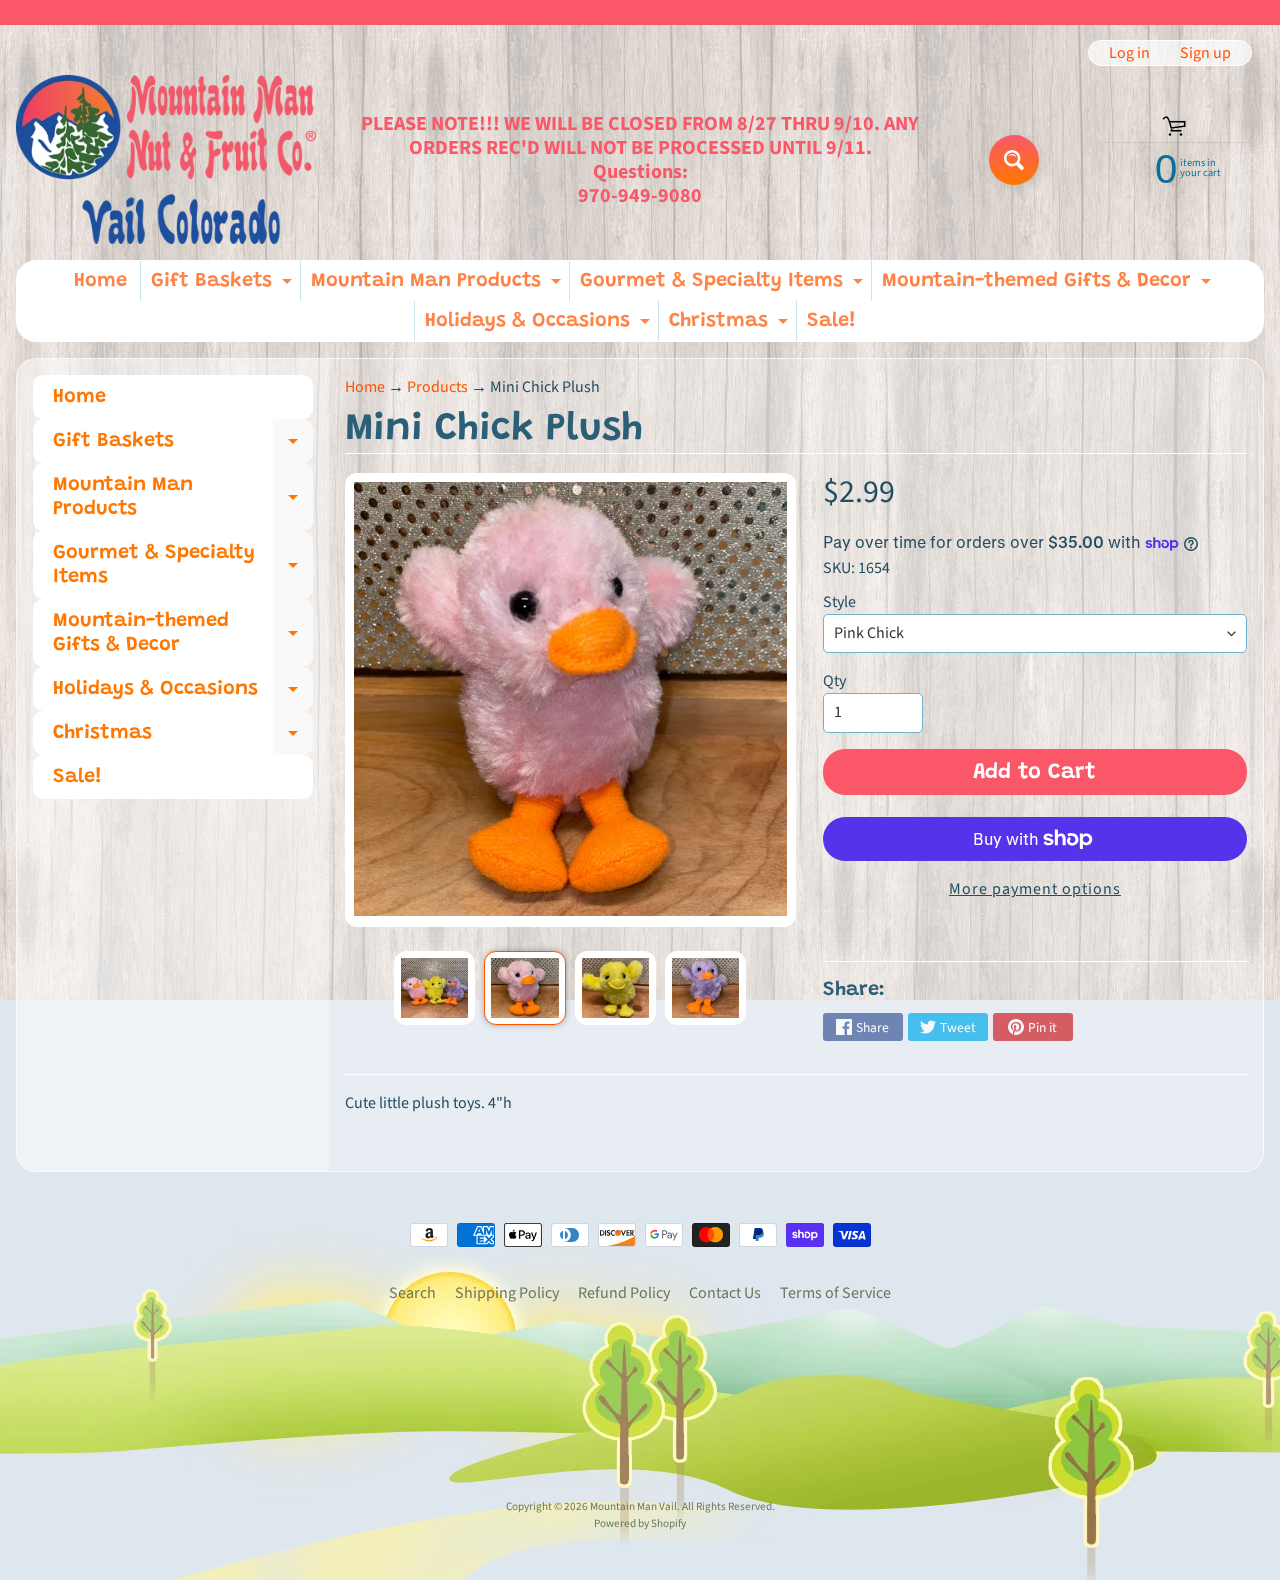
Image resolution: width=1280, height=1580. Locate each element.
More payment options (1035, 889)
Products (437, 387)
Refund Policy (624, 1293)
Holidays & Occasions (540, 326)
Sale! (831, 321)
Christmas (731, 326)
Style (839, 602)
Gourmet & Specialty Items (724, 286)
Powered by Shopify (640, 1523)
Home (100, 281)
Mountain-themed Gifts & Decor (1049, 286)
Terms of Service (835, 1293)
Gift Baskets (224, 286)
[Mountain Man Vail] (166, 159)
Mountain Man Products (438, 286)
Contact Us (725, 1293)
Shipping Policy (507, 1293)
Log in (1129, 53)
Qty (834, 681)
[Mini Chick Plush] (434, 988)
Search (412, 1293)
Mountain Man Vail (633, 1506)
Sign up (1205, 53)
